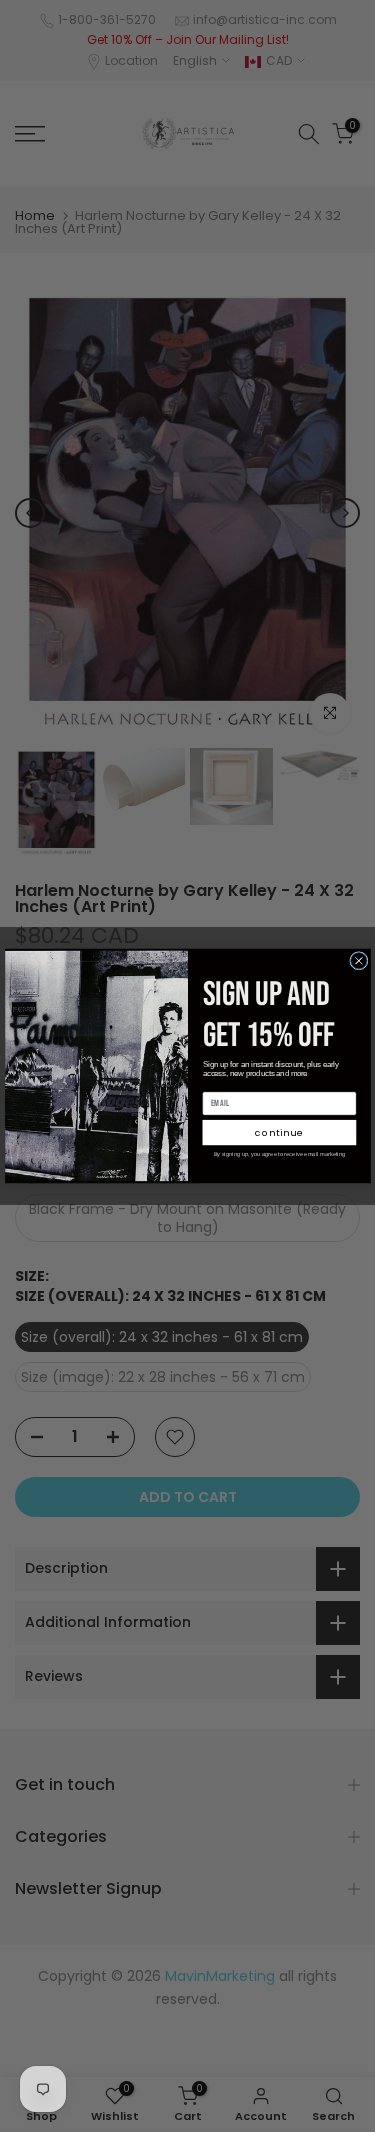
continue (279, 1132)
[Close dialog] (358, 961)
